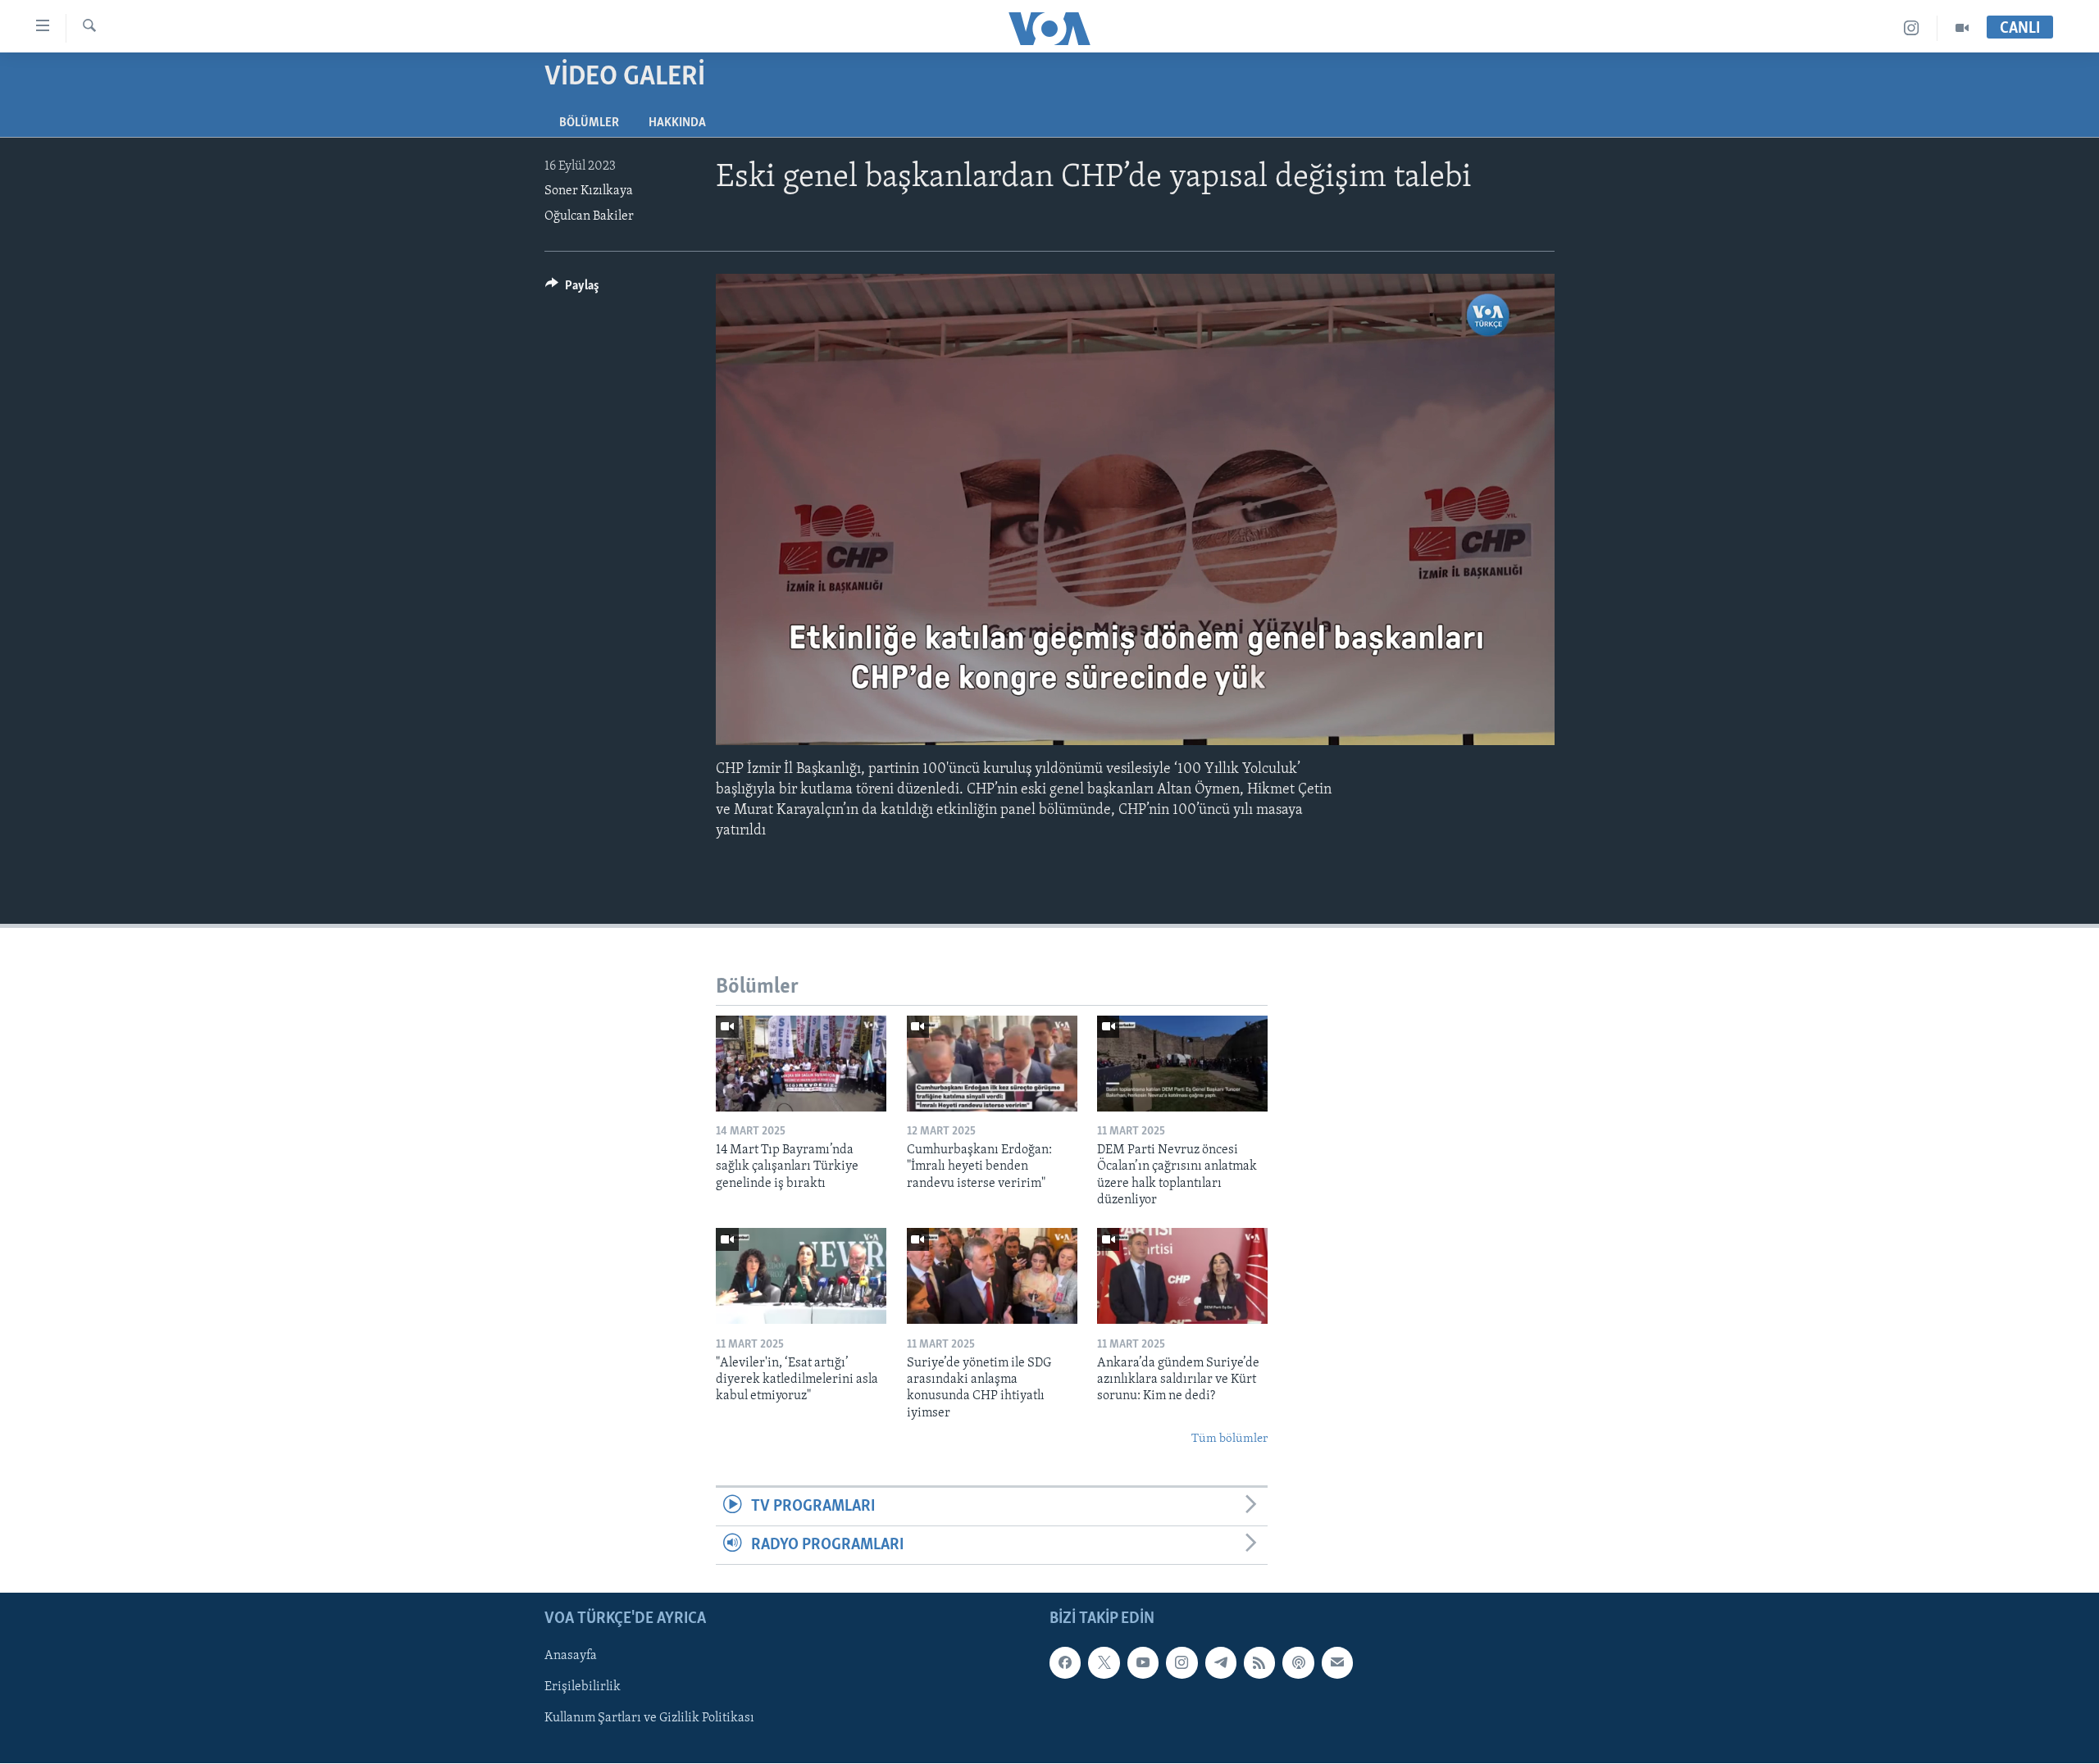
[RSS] (1259, 1663)
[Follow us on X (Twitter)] (1104, 1663)
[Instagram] (1912, 28)
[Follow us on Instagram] (1182, 1663)
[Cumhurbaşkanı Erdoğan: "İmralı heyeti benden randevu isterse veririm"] (992, 1064)
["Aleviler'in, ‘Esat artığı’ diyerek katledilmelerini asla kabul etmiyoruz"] (801, 1276)
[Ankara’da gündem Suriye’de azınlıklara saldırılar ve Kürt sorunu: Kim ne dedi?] (1182, 1276)
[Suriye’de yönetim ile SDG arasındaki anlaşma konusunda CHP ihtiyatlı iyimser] (992, 1276)
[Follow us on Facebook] (1065, 1663)
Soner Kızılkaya (589, 191)
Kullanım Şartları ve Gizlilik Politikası (649, 1719)
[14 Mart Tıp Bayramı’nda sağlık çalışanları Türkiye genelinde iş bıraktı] (801, 1064)
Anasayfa (571, 1657)
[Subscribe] (1337, 1663)
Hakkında (677, 123)
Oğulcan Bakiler (589, 216)
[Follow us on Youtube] (1143, 1663)
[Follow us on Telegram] (1221, 1663)
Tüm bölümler (1229, 1439)
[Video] (1962, 28)
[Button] (572, 289)
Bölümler (589, 123)
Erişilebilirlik (583, 1688)
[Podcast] (1298, 1663)
